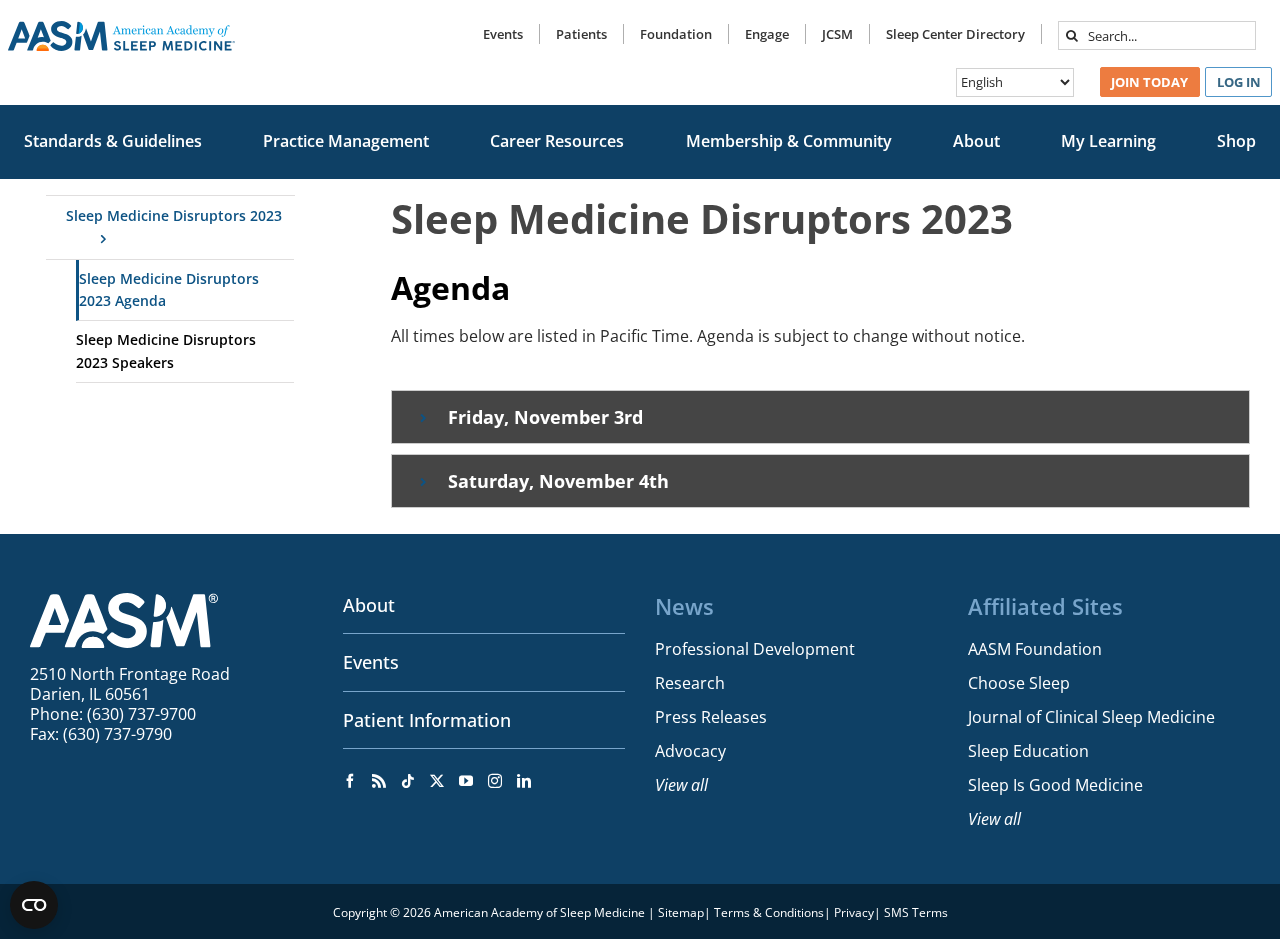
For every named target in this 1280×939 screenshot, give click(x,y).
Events (371, 662)
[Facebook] (350, 781)
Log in (1239, 82)
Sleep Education (1028, 751)
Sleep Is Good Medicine (1055, 785)
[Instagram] (495, 781)
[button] (820, 417)
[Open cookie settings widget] (34, 905)
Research (690, 683)
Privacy (854, 912)
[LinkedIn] (524, 781)
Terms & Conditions (769, 912)
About (369, 605)
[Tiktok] (408, 781)
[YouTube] (466, 781)
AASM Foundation (1035, 649)
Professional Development (755, 649)
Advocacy (690, 751)
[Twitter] (437, 781)
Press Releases (711, 717)
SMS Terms (916, 912)
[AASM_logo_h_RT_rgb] (121, 29)
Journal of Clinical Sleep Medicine (1091, 717)
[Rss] (379, 781)
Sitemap (681, 912)
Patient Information (427, 720)
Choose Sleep (1019, 683)
